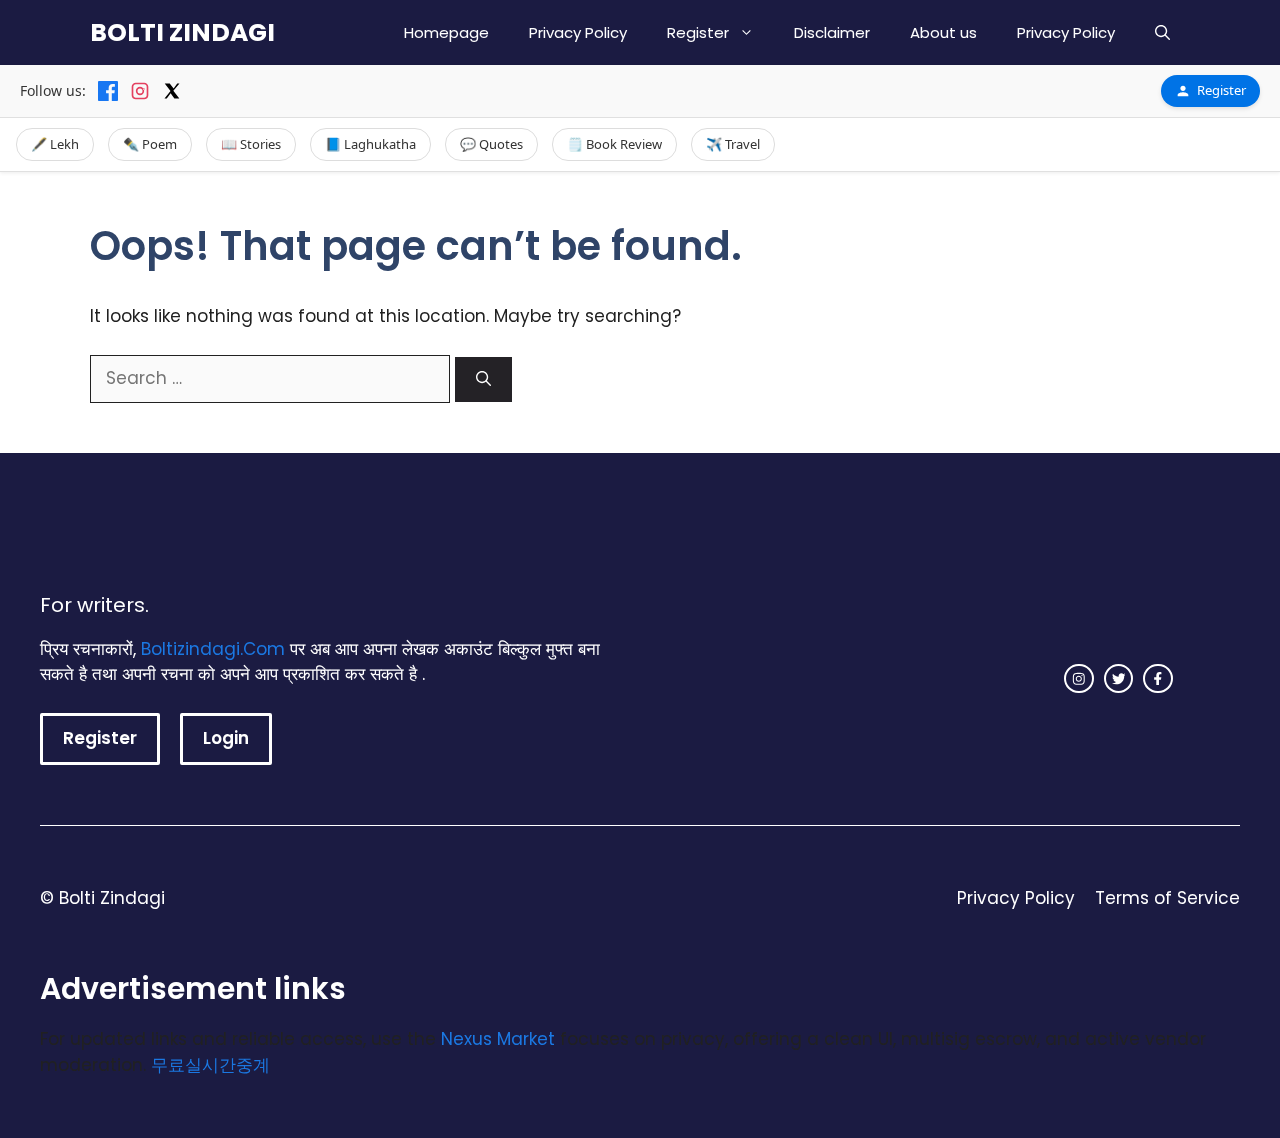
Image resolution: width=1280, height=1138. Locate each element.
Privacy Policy (578, 32)
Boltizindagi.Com (213, 649)
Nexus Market (498, 1039)
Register (698, 32)
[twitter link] (1119, 679)
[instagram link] (1079, 679)
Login (226, 738)
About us (943, 32)
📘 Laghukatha (370, 144)
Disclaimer (832, 32)
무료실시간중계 (210, 1065)
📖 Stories (251, 144)
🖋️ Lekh (55, 144)
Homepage (446, 32)
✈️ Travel (733, 144)
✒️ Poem (150, 144)
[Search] (483, 379)
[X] (172, 91)
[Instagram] (140, 91)
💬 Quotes (491, 144)
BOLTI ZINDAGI (182, 32)
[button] (1162, 32)
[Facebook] (108, 91)
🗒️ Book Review (614, 144)
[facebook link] (1158, 679)
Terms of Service (1167, 898)
